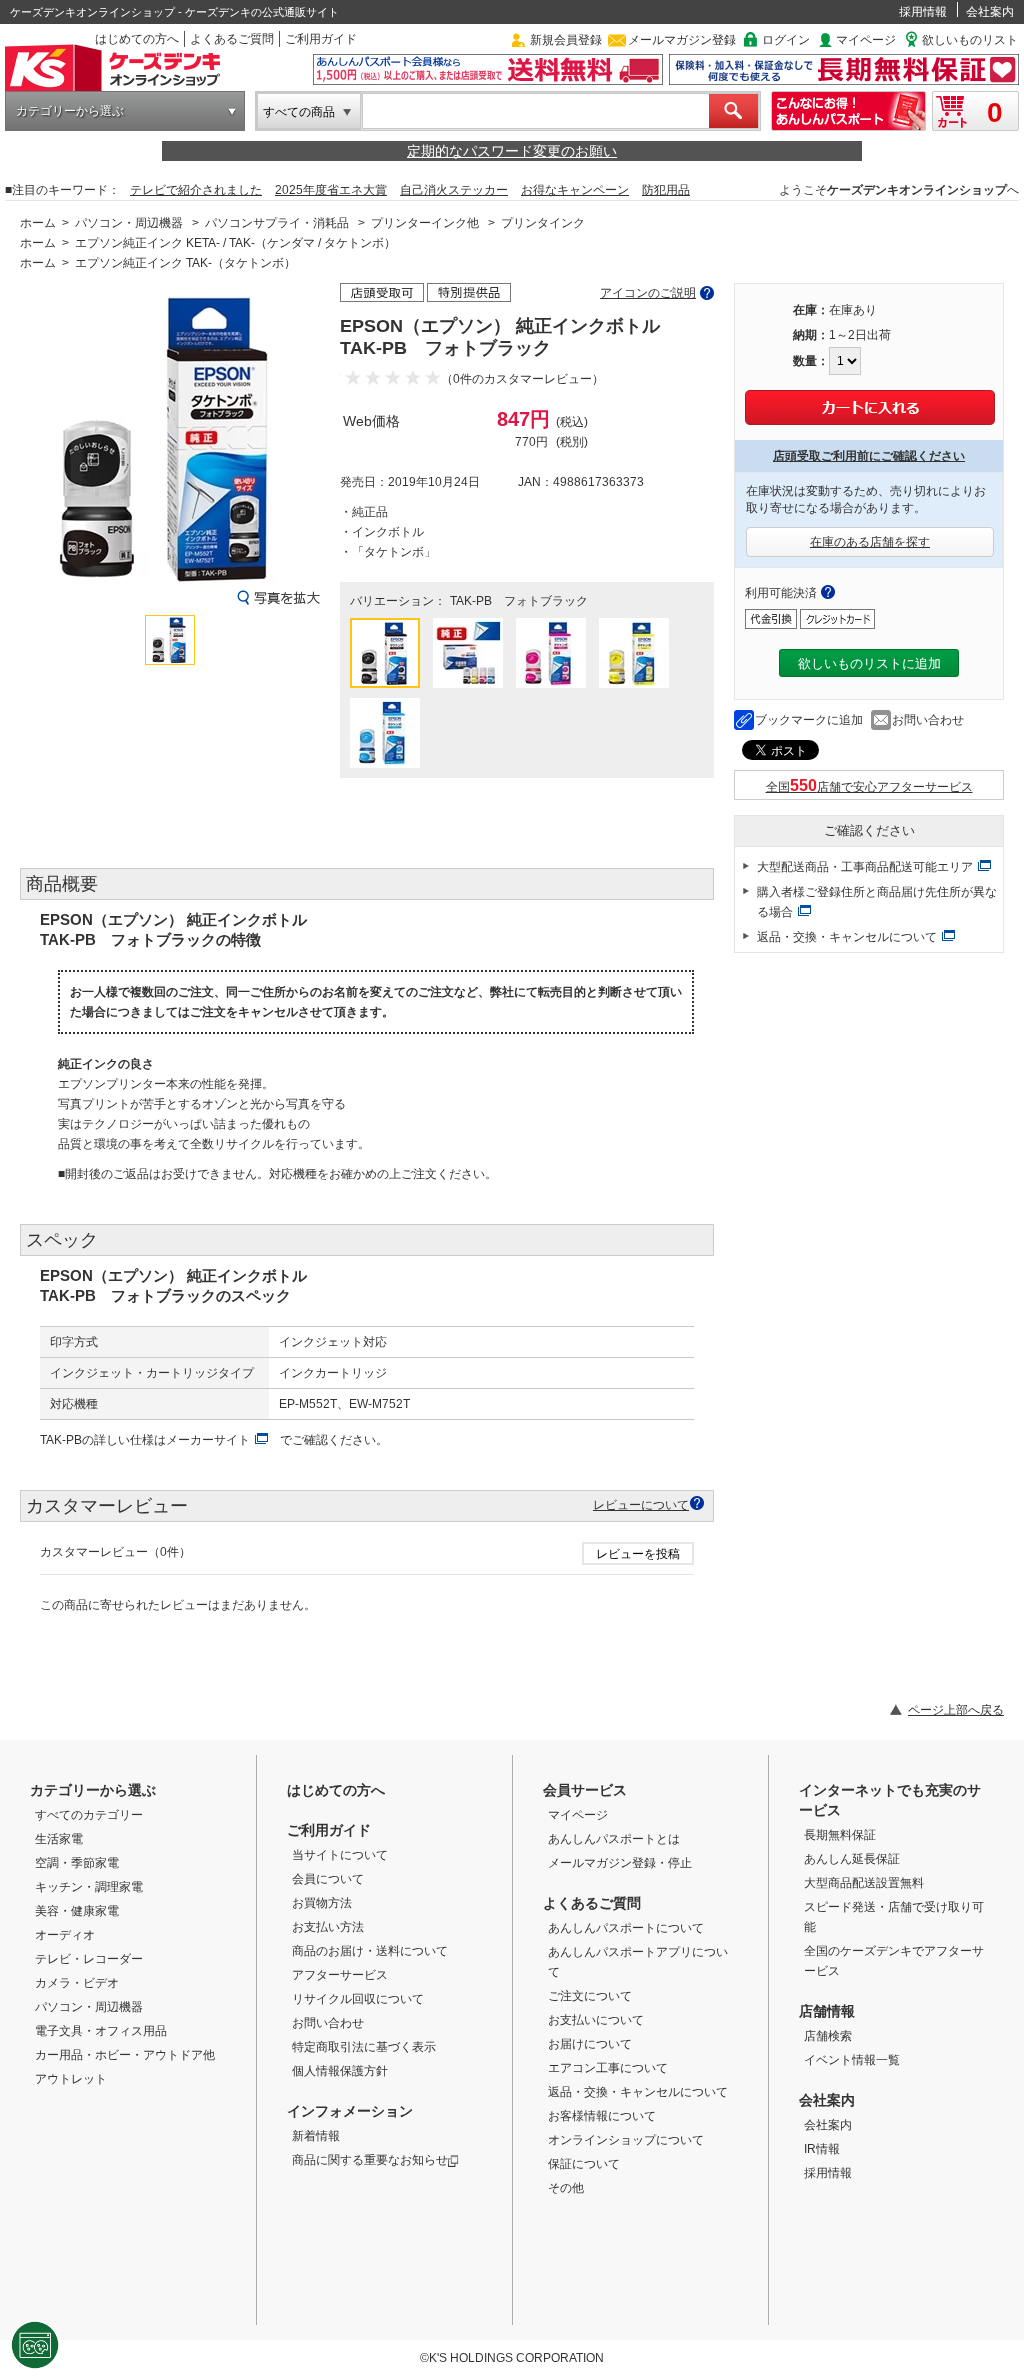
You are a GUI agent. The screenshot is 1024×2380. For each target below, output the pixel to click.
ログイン (786, 40)
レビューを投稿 (638, 1554)
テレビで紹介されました (196, 190)
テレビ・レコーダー (89, 1959)
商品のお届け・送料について (370, 1951)
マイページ (866, 40)
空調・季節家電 (77, 1863)
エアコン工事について (608, 2068)
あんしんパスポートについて (626, 1928)
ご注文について (590, 1996)
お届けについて (590, 2044)
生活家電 (59, 1839)
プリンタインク (543, 223)
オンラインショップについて (626, 2140)
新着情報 (316, 2136)
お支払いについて (596, 2020)
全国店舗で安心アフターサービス (869, 787)
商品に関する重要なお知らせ (370, 2160)
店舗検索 (828, 2036)
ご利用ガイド (321, 39)
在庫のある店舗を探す (870, 542)
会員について (328, 1879)
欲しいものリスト (970, 40)
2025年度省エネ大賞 (331, 190)
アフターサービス (340, 1975)
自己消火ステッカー (454, 190)
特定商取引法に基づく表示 (364, 2047)
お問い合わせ (928, 720)
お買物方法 (322, 1903)
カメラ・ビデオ (77, 1983)
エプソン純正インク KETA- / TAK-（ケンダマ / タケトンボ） (235, 243)
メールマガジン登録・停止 (620, 1863)
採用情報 (923, 12)
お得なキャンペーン (575, 190)
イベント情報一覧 (852, 2060)
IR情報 (822, 2149)
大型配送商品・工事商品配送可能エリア (865, 867)
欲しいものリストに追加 (869, 663)
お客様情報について (602, 2116)
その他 (566, 2188)
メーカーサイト (208, 1440)
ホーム (38, 223)
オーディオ (65, 1935)
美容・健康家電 (77, 1911)
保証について (584, 2164)
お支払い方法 (328, 1927)
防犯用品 (666, 190)
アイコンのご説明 (648, 293)
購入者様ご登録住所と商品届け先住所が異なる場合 (877, 902)
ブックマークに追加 (809, 720)
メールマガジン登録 (682, 40)
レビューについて (641, 1504)
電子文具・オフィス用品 (101, 2031)
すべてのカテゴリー (89, 1815)
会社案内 (990, 12)
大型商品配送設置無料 (864, 1883)
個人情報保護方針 (340, 2071)
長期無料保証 (840, 1835)
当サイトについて (340, 1855)
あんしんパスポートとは (614, 1839)
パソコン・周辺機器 (129, 223)
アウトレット (71, 2079)
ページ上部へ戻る (956, 1710)
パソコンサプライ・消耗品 (277, 223)
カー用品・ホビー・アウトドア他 (125, 2055)
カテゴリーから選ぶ (70, 111)
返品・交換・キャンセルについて (847, 937)
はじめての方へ (137, 39)
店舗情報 (827, 2011)
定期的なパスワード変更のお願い (512, 151)
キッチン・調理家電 (89, 1887)
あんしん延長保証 (852, 1859)
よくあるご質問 (232, 39)
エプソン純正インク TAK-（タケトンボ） (185, 263)
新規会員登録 (566, 40)
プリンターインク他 (425, 223)
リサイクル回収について (358, 1999)
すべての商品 (299, 112)
